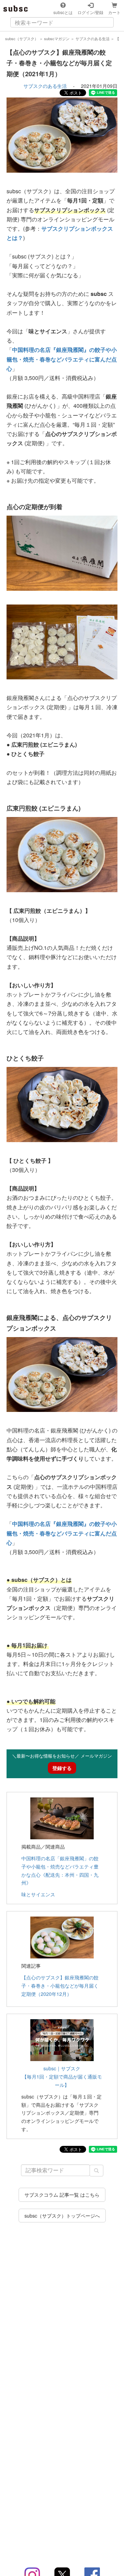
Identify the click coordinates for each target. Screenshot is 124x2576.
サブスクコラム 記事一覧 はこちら (62, 2195)
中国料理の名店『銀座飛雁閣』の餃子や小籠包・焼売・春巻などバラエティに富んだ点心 (62, 359)
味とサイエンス (38, 1894)
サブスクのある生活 (45, 86)
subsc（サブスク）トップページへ (62, 2216)
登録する (62, 1768)
